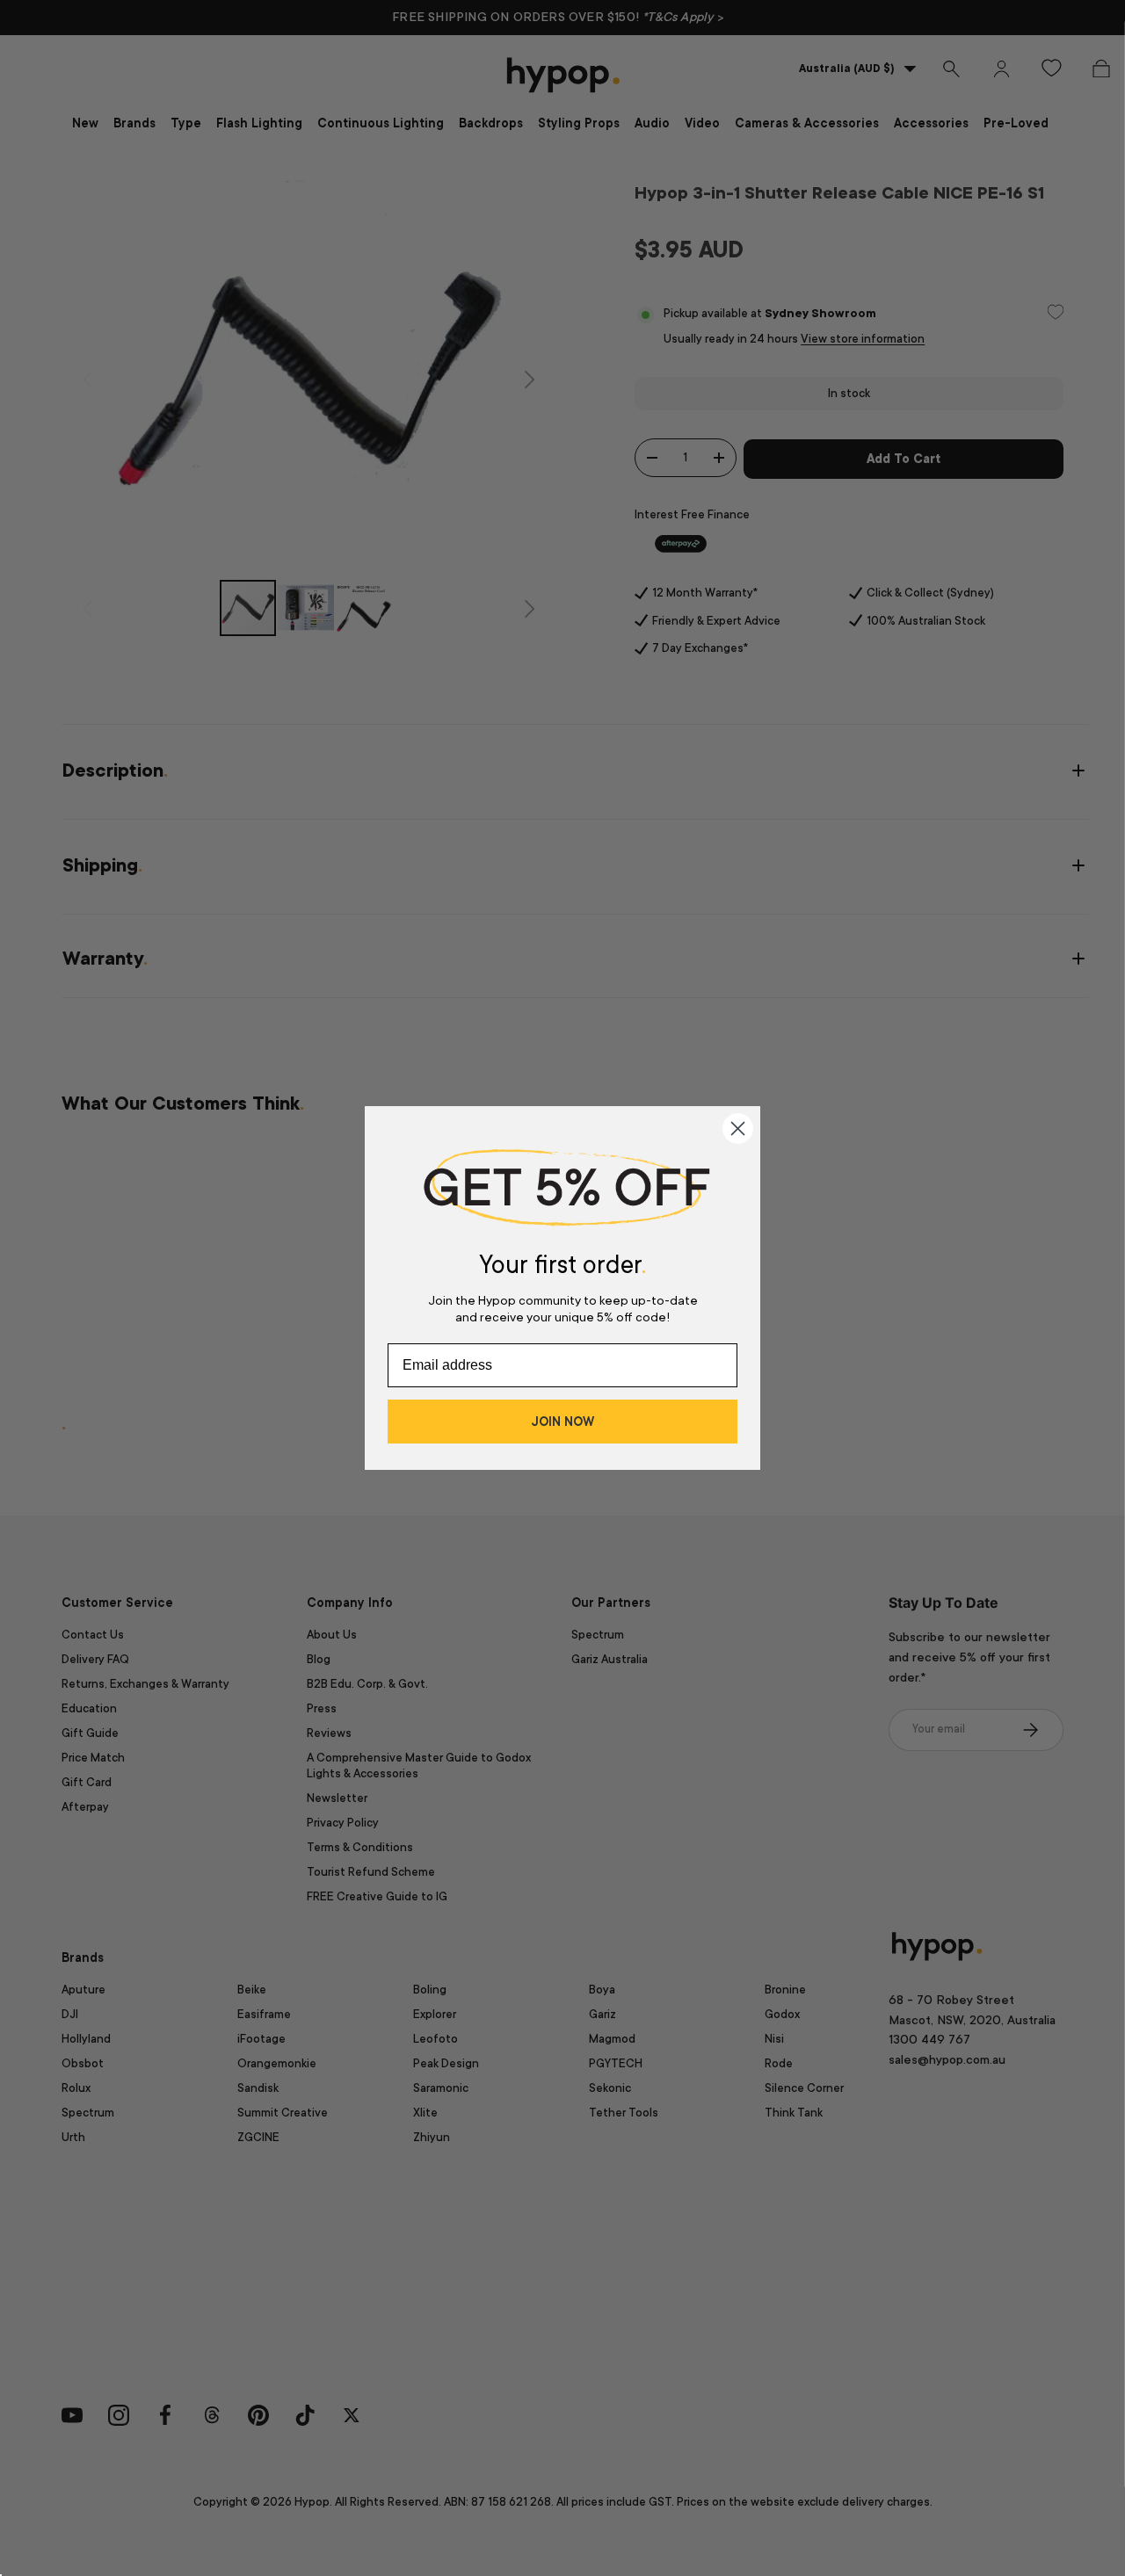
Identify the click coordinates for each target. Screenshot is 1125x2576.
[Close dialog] (738, 1129)
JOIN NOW (562, 1422)
